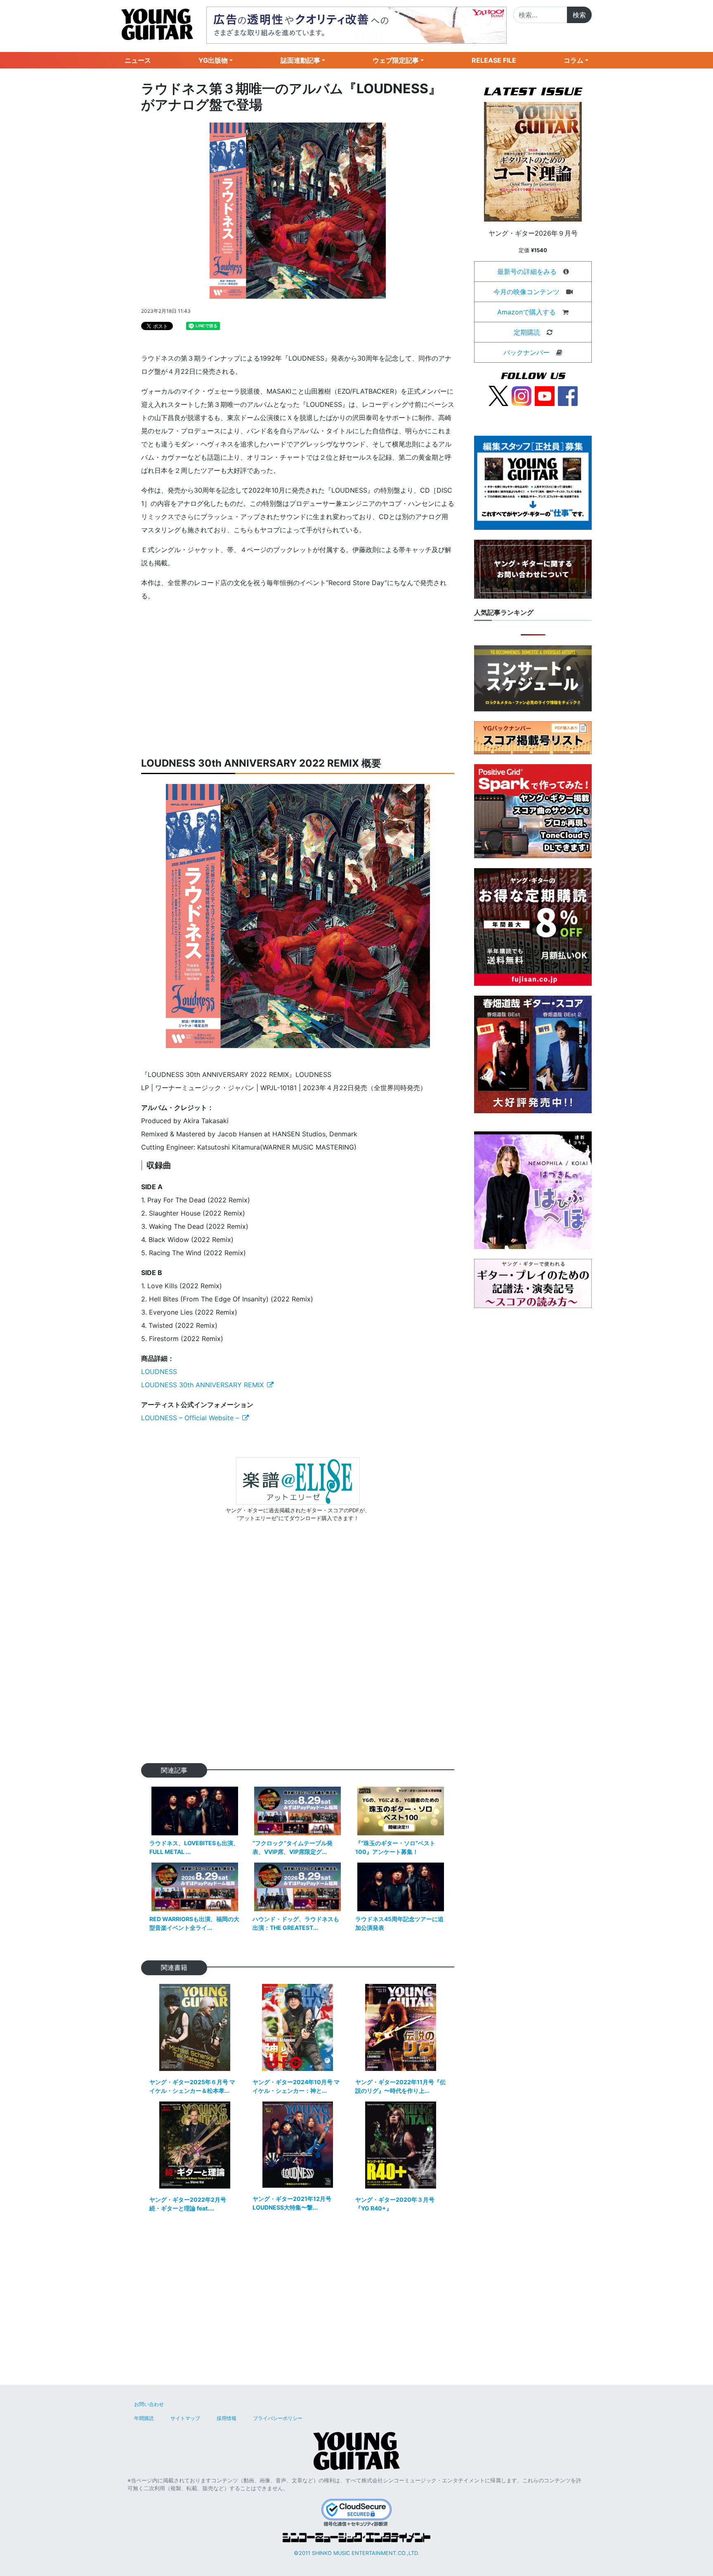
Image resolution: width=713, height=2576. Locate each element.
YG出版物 (213, 60)
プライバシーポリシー (278, 2418)
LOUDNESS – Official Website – (190, 1418)
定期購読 (527, 332)
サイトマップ (185, 2418)
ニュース (138, 60)
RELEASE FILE (494, 60)
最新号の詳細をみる (527, 272)
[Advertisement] (298, 680)
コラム (574, 60)
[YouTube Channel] (545, 395)
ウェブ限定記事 (396, 60)
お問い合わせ (149, 2404)
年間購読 (144, 2418)
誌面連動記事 (300, 60)
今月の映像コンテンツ (526, 292)
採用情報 (227, 2418)
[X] (498, 395)
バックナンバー (526, 352)
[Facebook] (568, 395)
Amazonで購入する (526, 312)
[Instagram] (522, 395)
